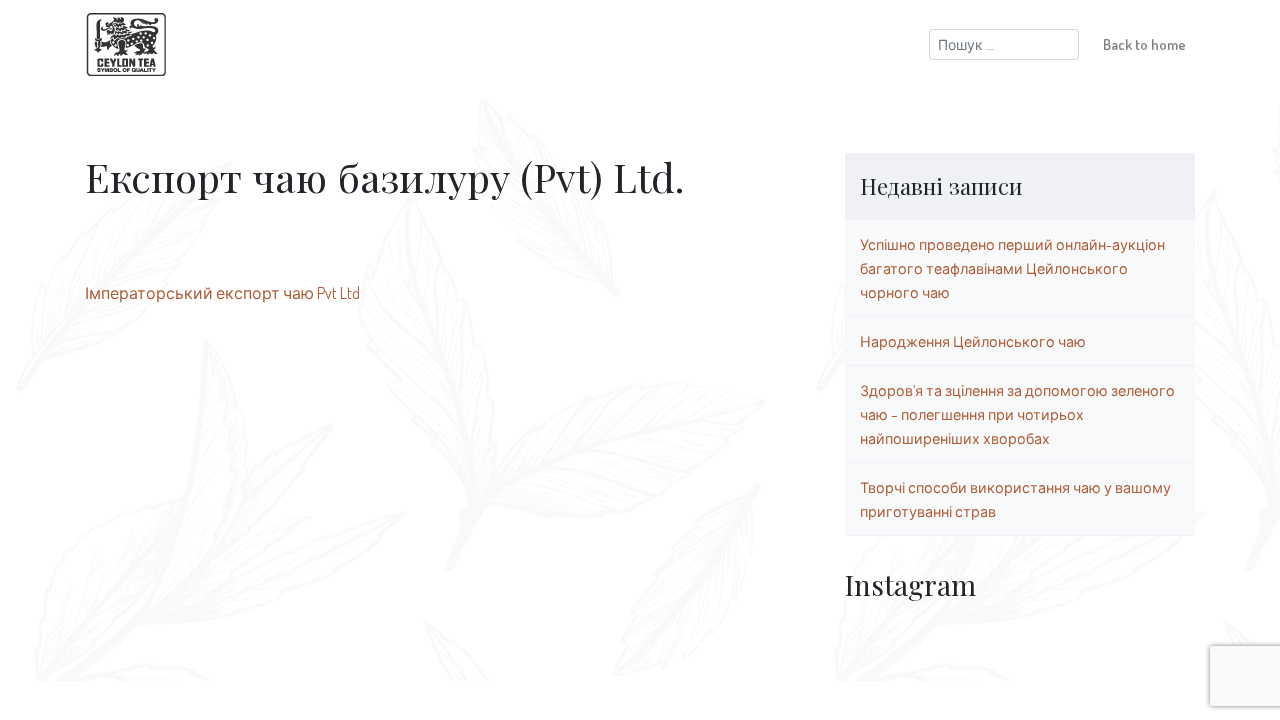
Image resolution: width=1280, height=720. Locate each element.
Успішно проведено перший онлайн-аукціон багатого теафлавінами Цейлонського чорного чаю (1012, 268)
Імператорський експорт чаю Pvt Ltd (222, 293)
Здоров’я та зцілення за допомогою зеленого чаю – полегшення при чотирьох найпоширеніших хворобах (1017, 414)
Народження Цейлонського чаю (973, 341)
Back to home (1144, 44)
